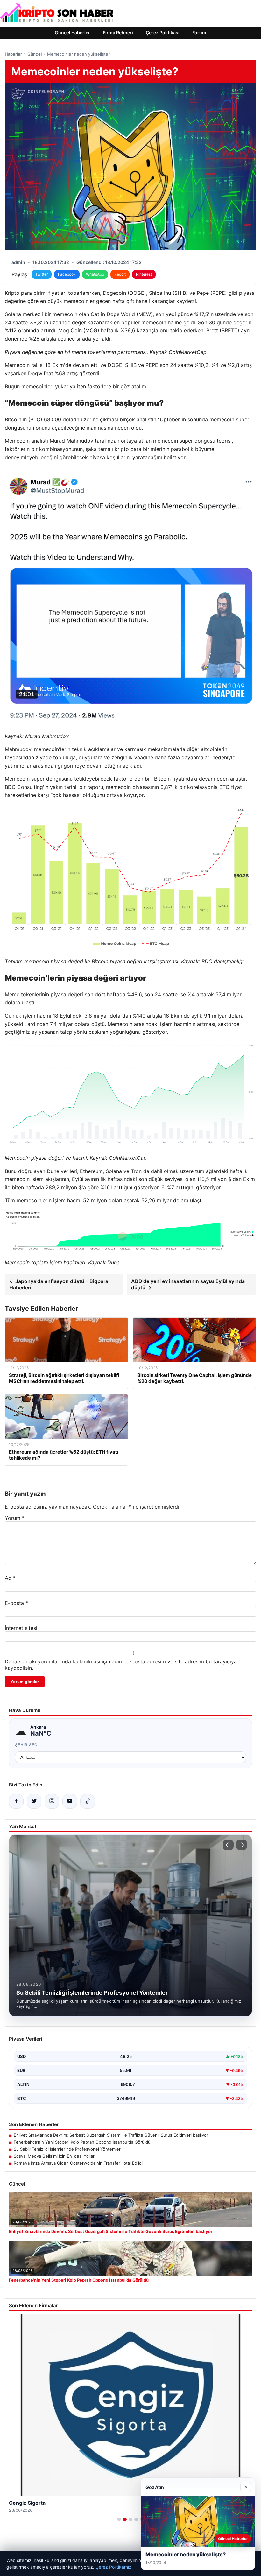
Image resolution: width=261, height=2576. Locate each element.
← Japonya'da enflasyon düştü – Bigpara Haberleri (59, 1284)
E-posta (16, 1603)
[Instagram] (52, 1801)
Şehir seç (26, 1745)
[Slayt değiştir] (119, 2519)
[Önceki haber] (228, 1845)
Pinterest (144, 274)
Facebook (67, 274)
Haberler (13, 54)
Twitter (42, 274)
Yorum (15, 1518)
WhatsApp (95, 274)
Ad (10, 1578)
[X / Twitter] (34, 1801)
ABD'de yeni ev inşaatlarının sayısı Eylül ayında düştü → (188, 1284)
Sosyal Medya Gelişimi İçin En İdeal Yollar (54, 2156)
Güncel (35, 54)
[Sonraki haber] (242, 1845)
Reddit (120, 274)
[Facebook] (16, 1801)
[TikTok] (88, 1801)
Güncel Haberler (72, 33)
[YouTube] (70, 1801)
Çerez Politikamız (113, 2567)
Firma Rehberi (118, 33)
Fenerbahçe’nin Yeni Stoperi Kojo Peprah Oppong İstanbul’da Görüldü (82, 2142)
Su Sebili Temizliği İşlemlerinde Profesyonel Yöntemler (67, 2149)
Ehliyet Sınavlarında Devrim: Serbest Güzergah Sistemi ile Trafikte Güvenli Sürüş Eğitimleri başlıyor (111, 2135)
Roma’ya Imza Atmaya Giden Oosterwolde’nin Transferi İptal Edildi (78, 2163)
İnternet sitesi (21, 1628)
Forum (199, 33)
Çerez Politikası (163, 33)
